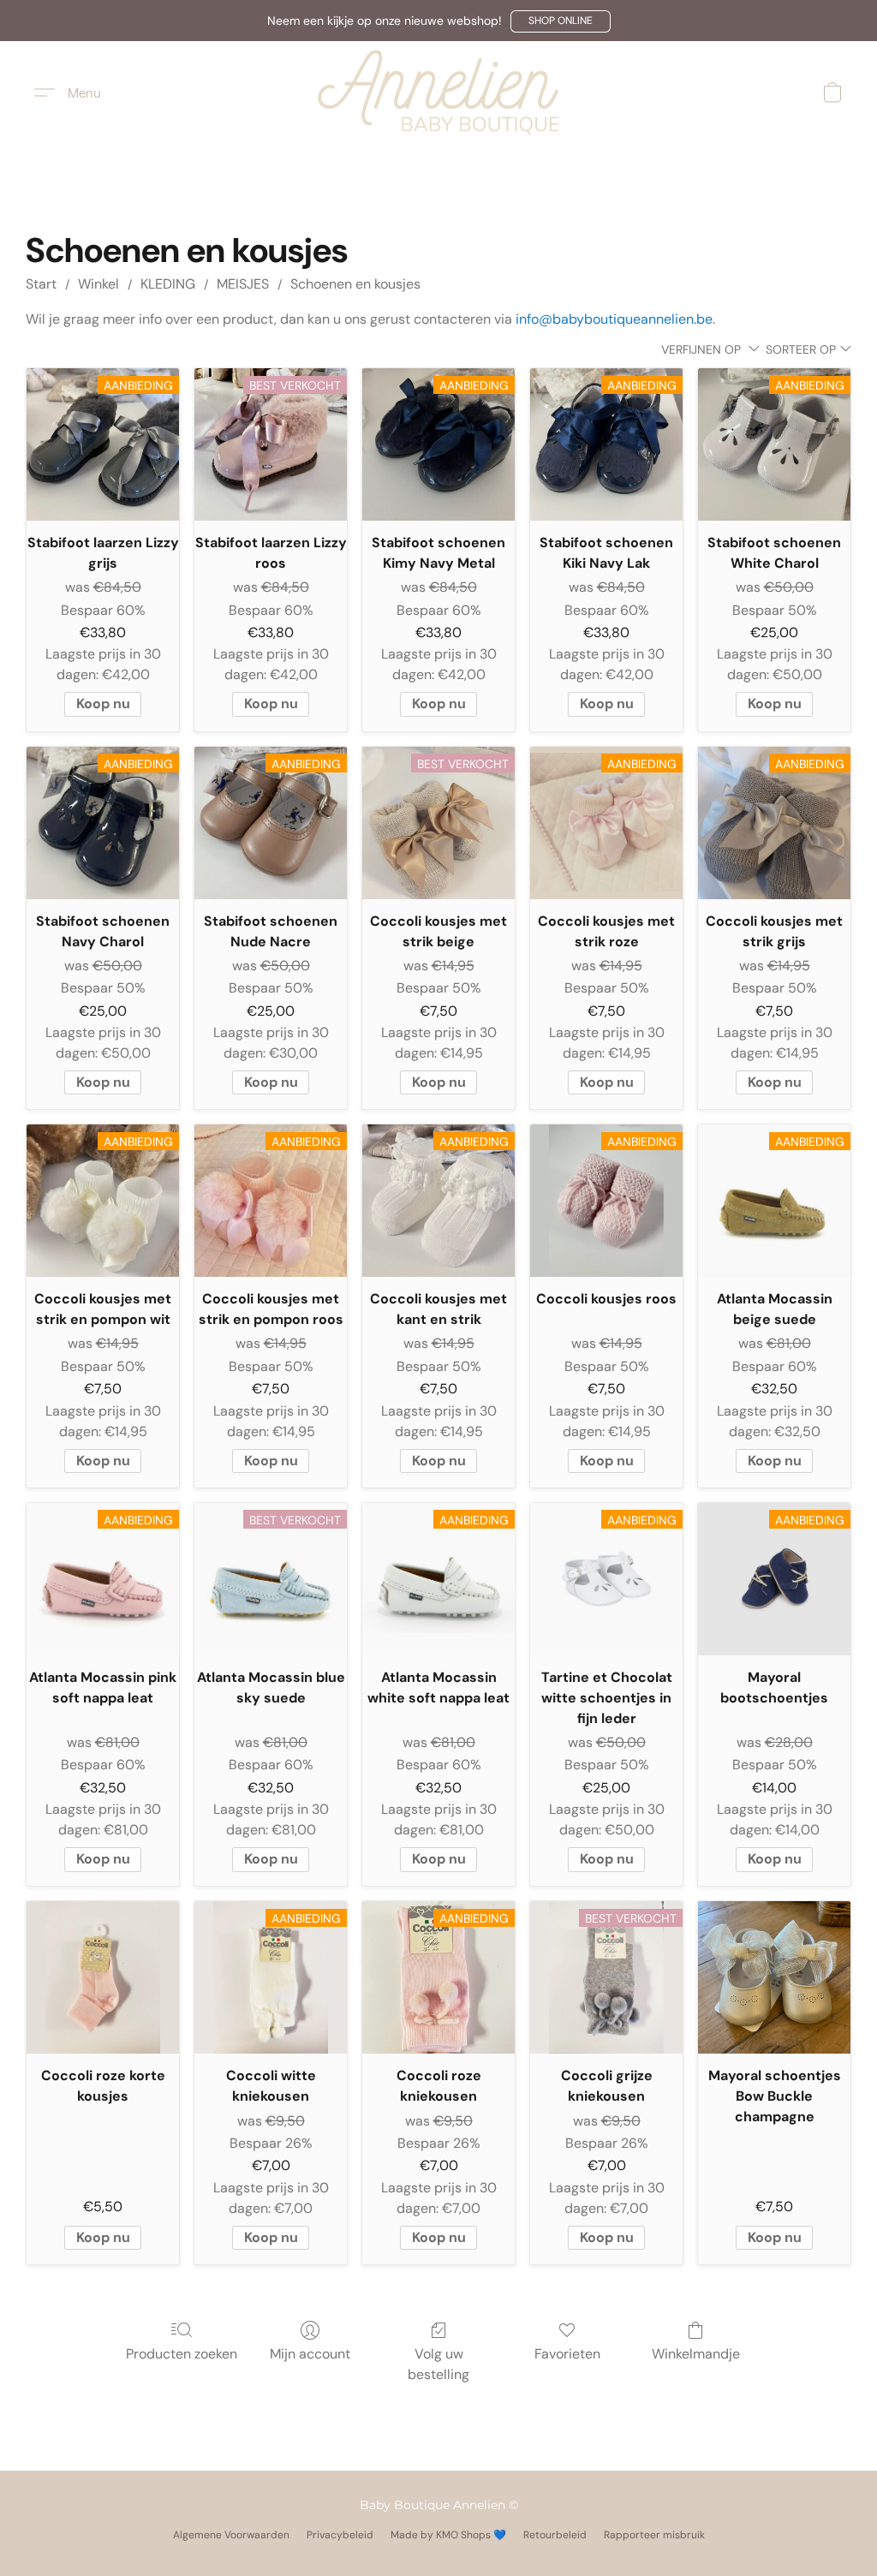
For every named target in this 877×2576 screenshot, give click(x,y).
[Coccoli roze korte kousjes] (103, 1977)
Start (41, 284)
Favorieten (567, 2354)
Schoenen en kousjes (355, 284)
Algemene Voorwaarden (231, 2535)
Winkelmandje (696, 2354)
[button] (561, 21)
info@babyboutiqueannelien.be (614, 319)
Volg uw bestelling (438, 2364)
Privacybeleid (340, 2535)
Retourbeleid (555, 2535)
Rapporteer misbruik (654, 2535)
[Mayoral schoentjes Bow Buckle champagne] (774, 1977)
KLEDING (168, 284)
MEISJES (243, 284)
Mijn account (310, 2354)
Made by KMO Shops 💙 (448, 2535)
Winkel (98, 284)
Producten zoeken (182, 2354)
